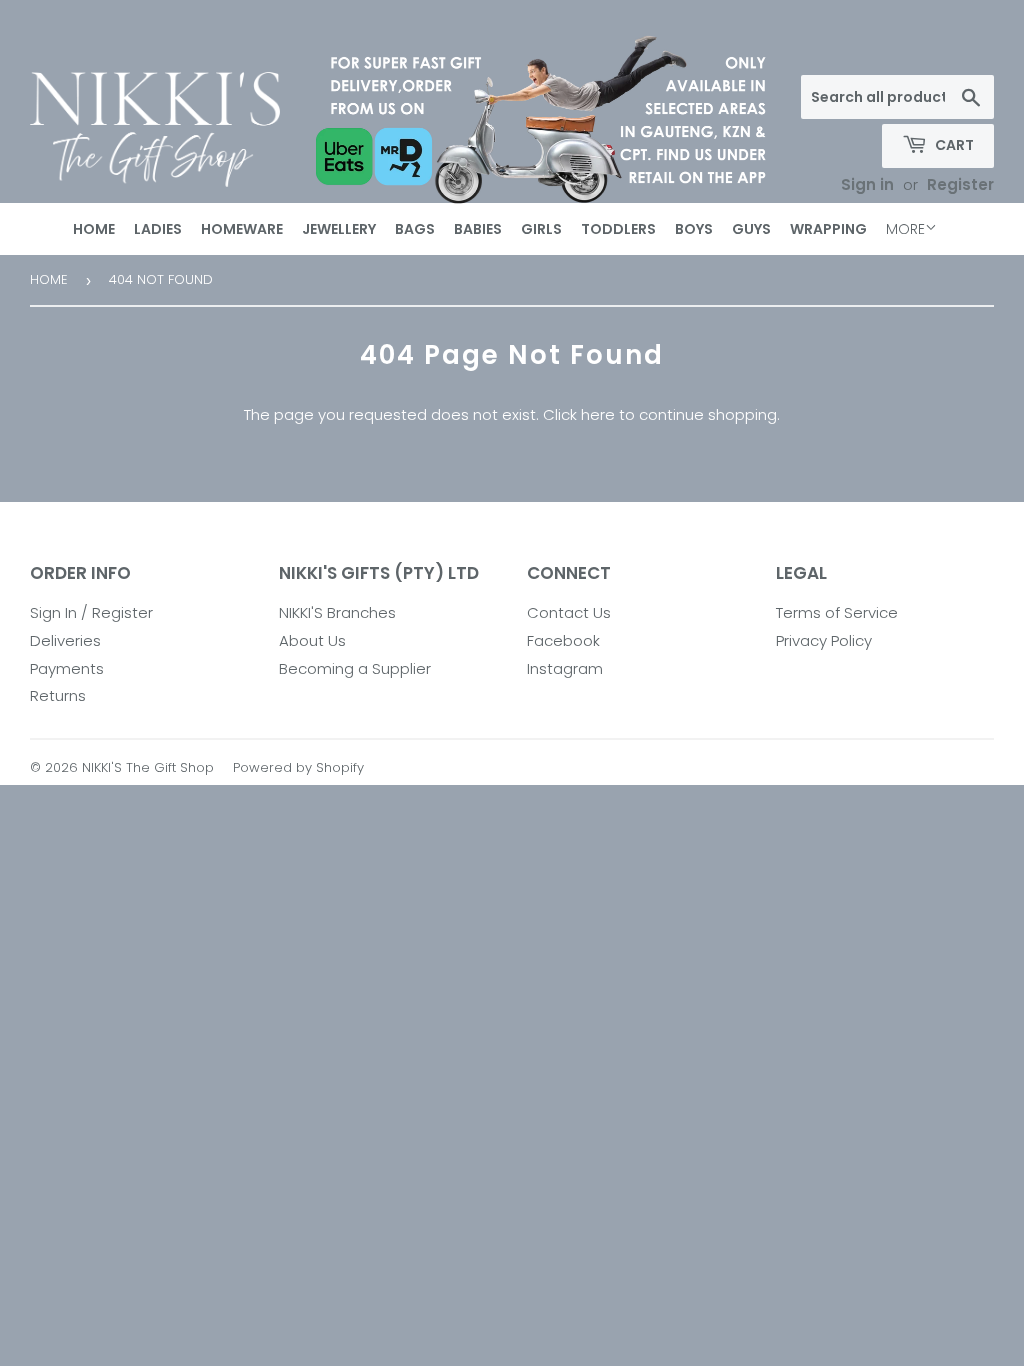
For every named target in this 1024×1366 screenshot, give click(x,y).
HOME (94, 229)
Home (49, 279)
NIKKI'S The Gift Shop (148, 767)
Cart (953, 145)
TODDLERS (618, 229)
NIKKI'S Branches (337, 612)
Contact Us (569, 612)
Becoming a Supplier (355, 668)
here (598, 414)
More (905, 229)
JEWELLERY (339, 229)
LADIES (158, 229)
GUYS (751, 229)
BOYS (694, 229)
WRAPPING (828, 229)
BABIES (478, 229)
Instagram (565, 668)
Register (960, 184)
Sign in (867, 184)
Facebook (563, 640)
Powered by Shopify (298, 767)
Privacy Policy (824, 640)
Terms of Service (837, 612)
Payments (67, 668)
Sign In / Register (91, 612)
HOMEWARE (242, 229)
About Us (312, 640)
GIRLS (541, 229)
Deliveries (65, 640)
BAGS (415, 229)
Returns (58, 695)
